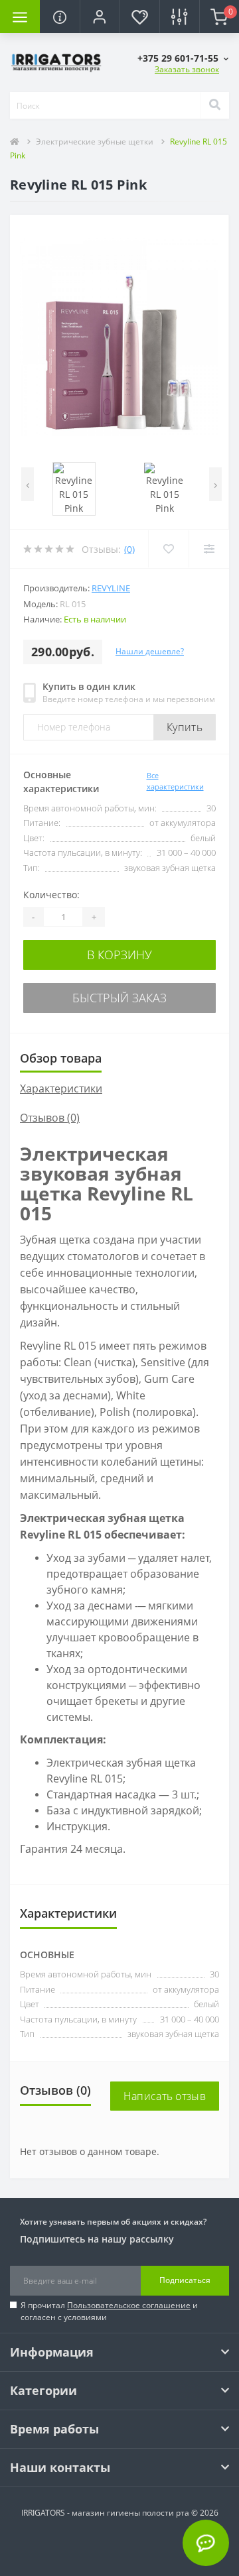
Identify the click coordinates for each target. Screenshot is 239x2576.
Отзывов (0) (50, 1118)
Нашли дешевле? (150, 651)
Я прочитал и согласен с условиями (109, 2311)
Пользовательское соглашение (129, 2305)
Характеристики (61, 1088)
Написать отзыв (165, 2096)
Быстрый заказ (119, 998)
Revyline (111, 588)
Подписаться (185, 2280)
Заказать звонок (187, 69)
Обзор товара (61, 1058)
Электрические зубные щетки (95, 142)
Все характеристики (175, 781)
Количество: (51, 895)
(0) (129, 549)
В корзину (119, 955)
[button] (100, 17)
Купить (185, 727)
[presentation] (28, 484)
